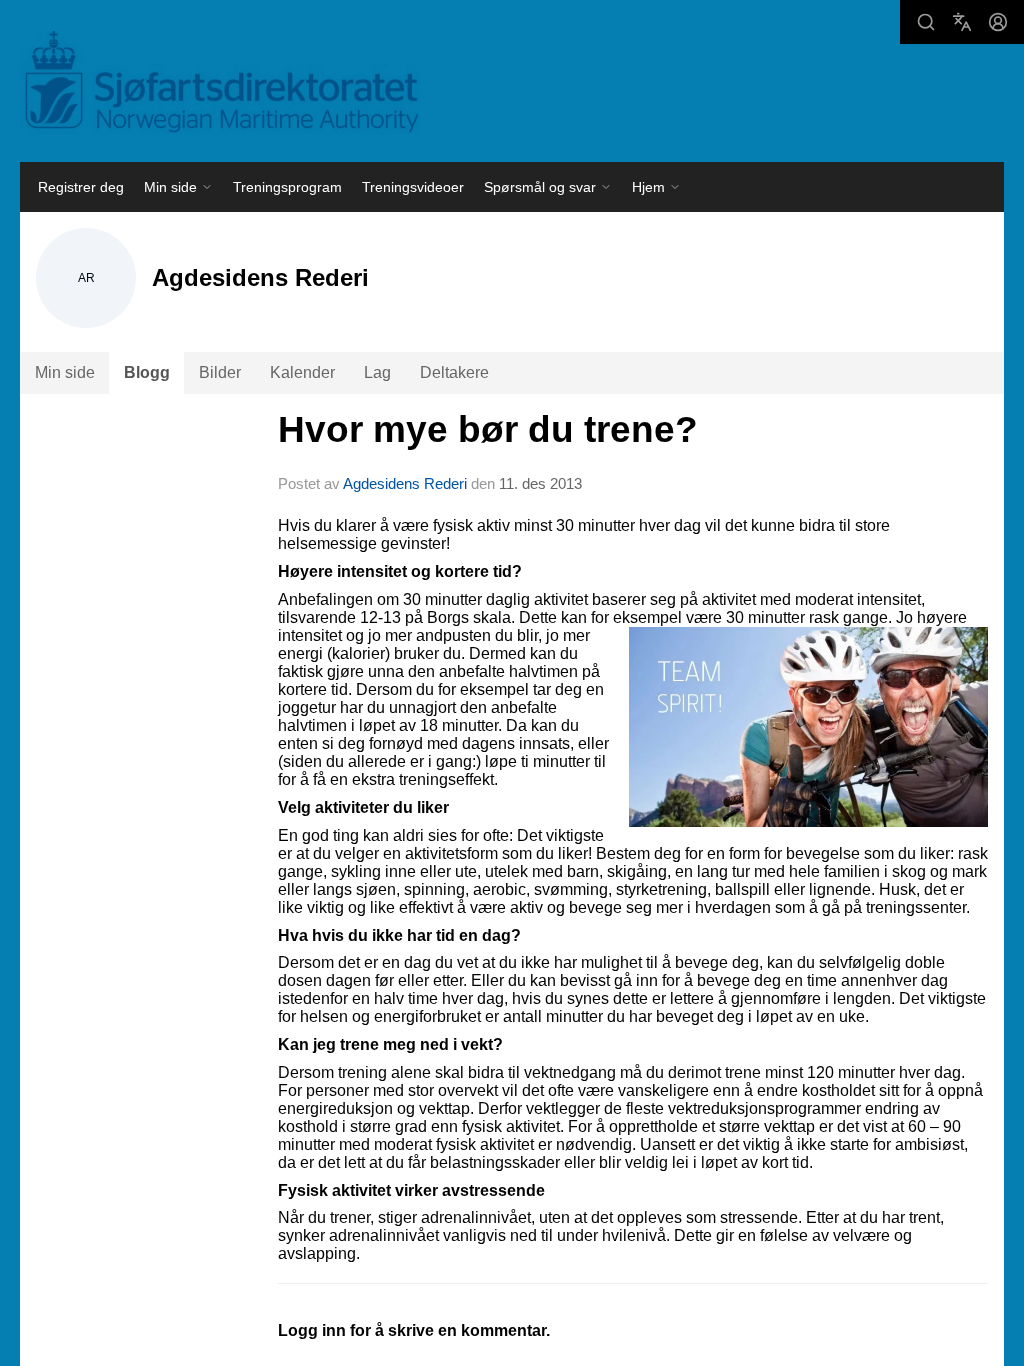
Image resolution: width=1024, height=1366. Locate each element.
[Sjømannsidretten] (220, 82)
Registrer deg (81, 187)
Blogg (147, 372)
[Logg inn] (998, 22)
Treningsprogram (287, 187)
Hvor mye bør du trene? (488, 429)
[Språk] (962, 22)
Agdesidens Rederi (405, 483)
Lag (377, 372)
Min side (65, 372)
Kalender (302, 372)
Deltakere (454, 372)
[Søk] (926, 22)
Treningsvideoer (413, 187)
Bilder (220, 372)
